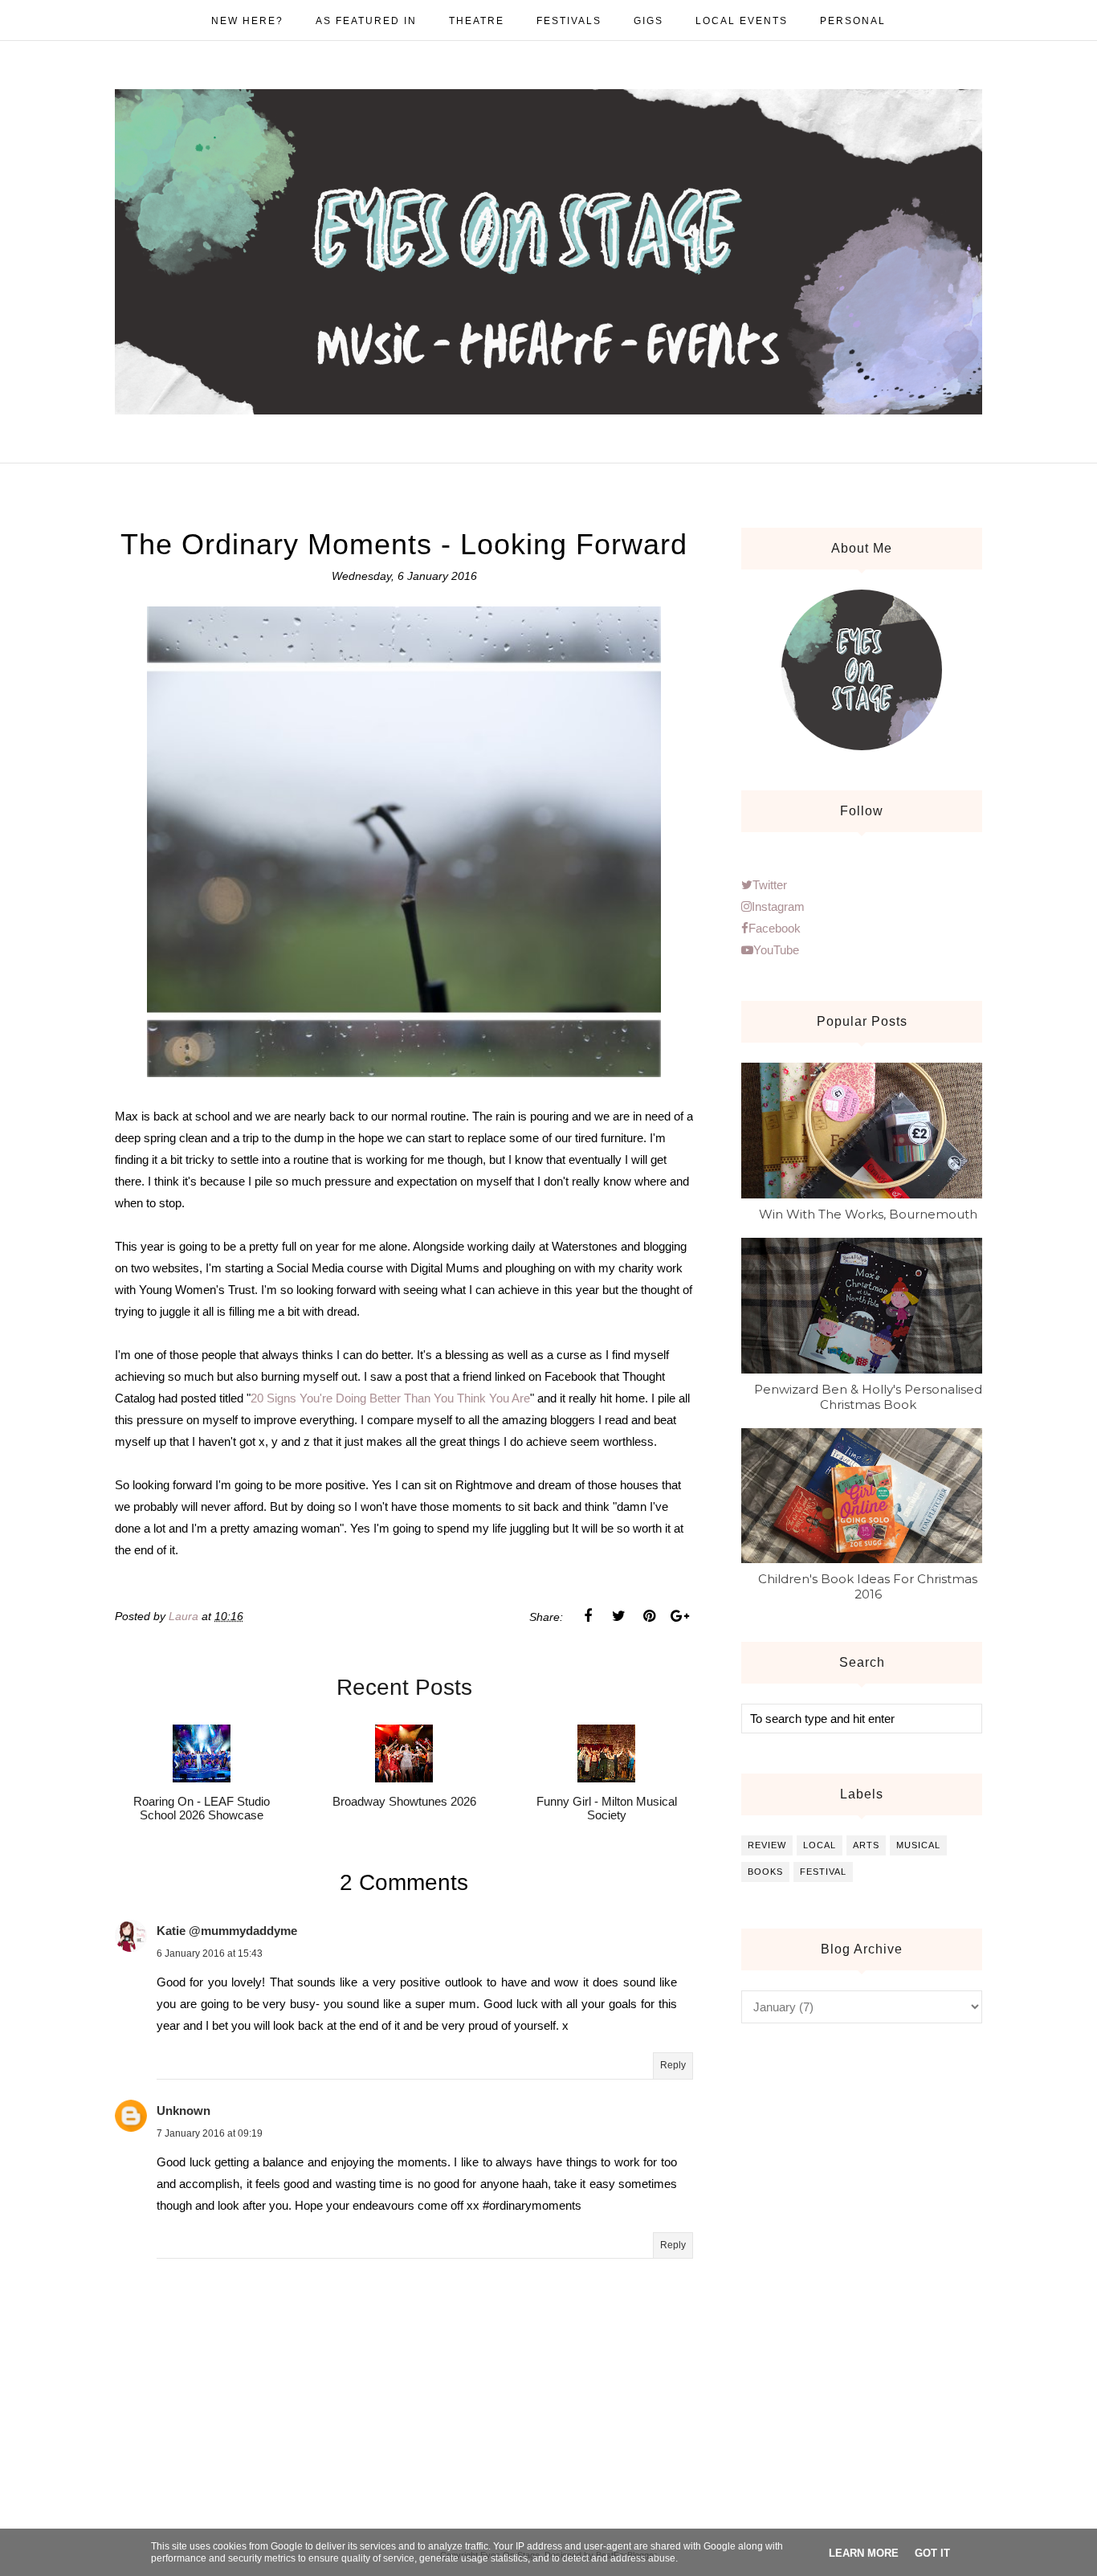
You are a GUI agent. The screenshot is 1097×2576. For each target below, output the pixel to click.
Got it (932, 2553)
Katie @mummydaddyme (227, 1931)
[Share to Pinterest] (649, 1616)
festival (823, 1872)
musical (918, 1845)
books (765, 1872)
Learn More (864, 2553)
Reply (673, 2065)
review (767, 1845)
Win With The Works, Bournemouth (868, 1214)
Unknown (184, 2111)
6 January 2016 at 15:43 (210, 1953)
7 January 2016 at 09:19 (210, 2133)
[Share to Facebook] (588, 1616)
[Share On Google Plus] (679, 1616)
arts (866, 1845)
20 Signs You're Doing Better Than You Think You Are (390, 1398)
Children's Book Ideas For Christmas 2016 (868, 1586)
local (820, 1845)
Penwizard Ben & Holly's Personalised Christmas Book (868, 1397)
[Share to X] (618, 1616)
